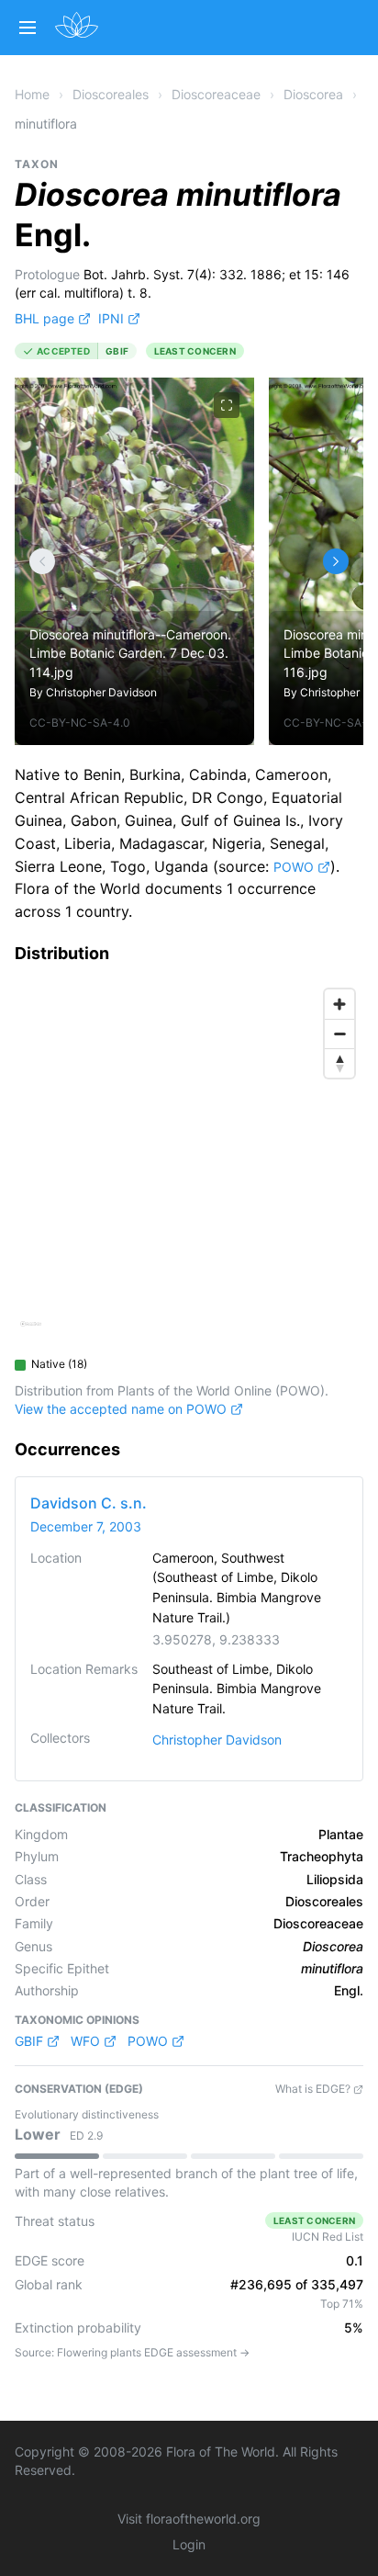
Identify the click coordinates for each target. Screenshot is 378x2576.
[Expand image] (227, 405)
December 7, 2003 (86, 1526)
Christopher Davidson (101, 692)
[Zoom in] (339, 1004)
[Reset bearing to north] (339, 1063)
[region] (189, 1164)
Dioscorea (313, 94)
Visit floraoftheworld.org (189, 2519)
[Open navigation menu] (28, 28)
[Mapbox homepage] (31, 1332)
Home (32, 94)
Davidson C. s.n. (89, 1503)
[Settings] (42, 561)
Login (189, 2544)
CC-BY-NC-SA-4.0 (80, 723)
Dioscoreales (111, 94)
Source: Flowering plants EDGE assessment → (132, 2352)
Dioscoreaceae (216, 94)
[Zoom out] (339, 1034)
